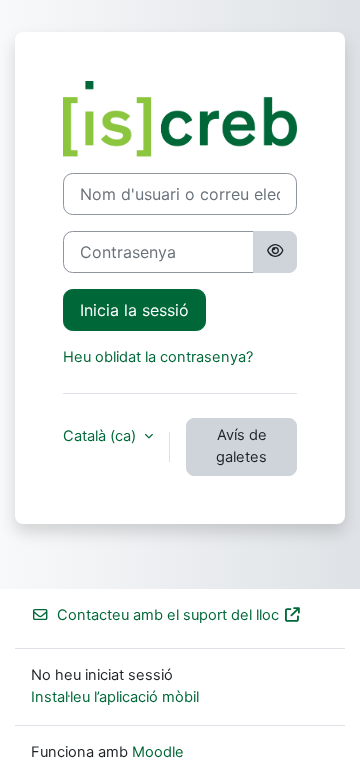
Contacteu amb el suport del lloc (168, 615)
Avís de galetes (241, 446)
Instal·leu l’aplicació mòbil (115, 697)
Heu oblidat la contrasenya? (158, 357)
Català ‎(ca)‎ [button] (101, 436)
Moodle (158, 752)
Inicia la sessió (134, 310)
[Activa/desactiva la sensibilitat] (275, 252)
